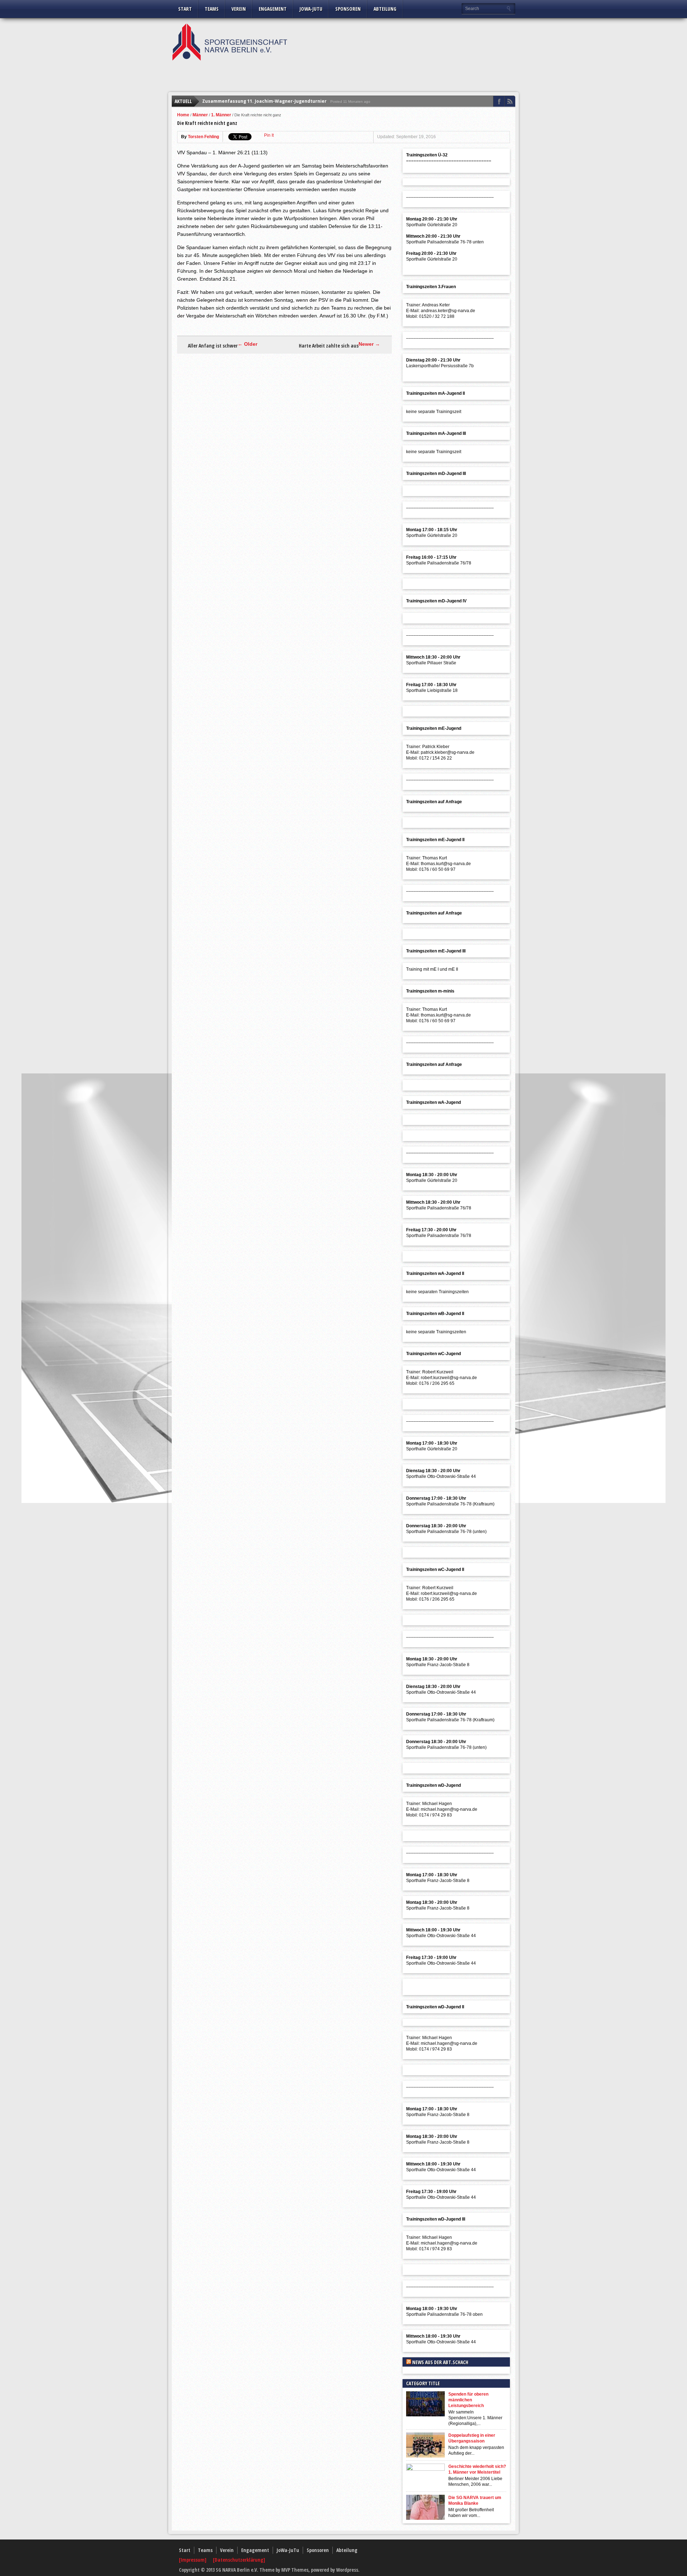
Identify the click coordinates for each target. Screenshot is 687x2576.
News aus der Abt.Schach (440, 2362)
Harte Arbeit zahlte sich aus (329, 346)
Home (183, 115)
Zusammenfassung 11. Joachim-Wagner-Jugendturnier (264, 101)
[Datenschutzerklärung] (239, 2560)
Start (185, 9)
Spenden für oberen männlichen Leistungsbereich (468, 2400)
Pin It (269, 135)
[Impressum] (193, 2560)
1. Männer (221, 115)
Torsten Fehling (203, 137)
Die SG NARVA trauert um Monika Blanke (475, 2500)
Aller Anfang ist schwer (213, 346)
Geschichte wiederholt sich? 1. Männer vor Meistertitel (477, 2469)
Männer (200, 115)
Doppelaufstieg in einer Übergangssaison (472, 2438)
